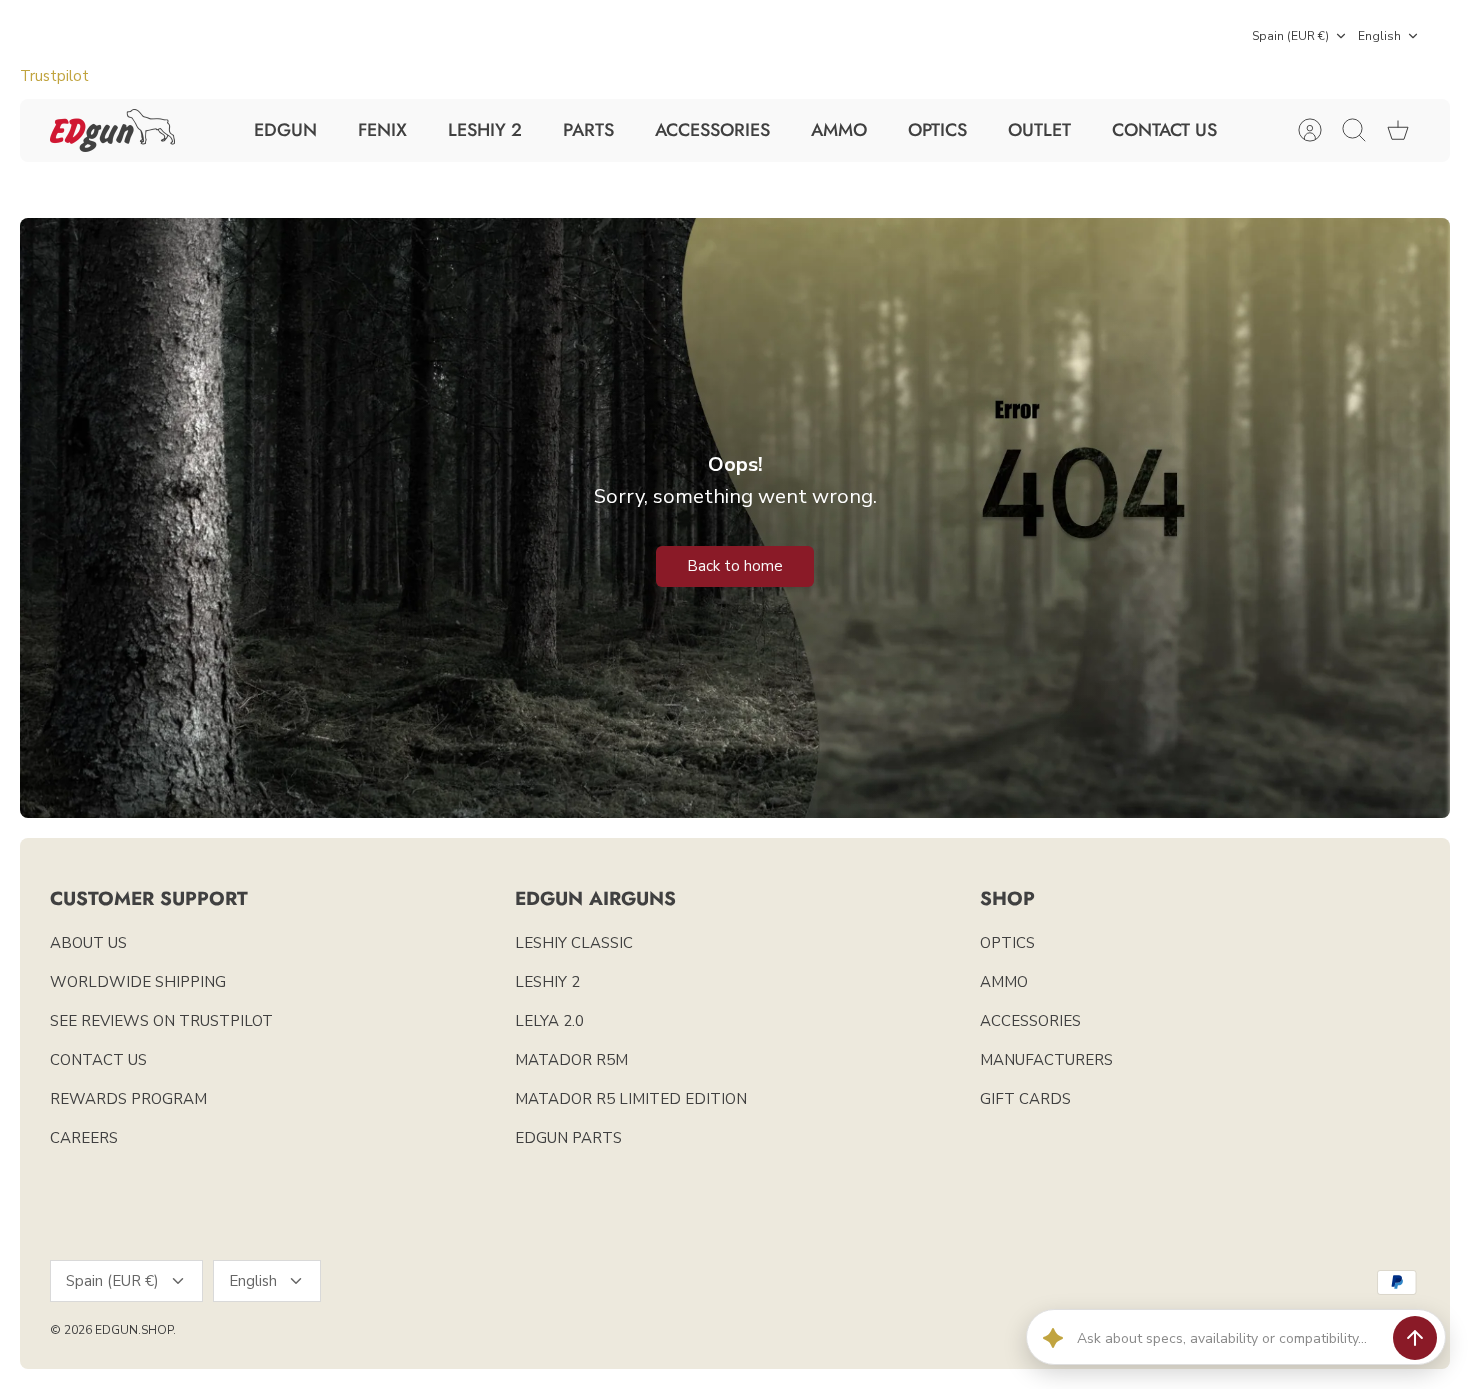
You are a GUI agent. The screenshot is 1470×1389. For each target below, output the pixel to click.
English (1379, 36)
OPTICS (937, 130)
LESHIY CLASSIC (574, 943)
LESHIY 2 (485, 130)
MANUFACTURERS (1046, 1060)
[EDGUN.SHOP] (112, 130)
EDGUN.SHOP (134, 1330)
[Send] (1415, 1338)
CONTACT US (1164, 130)
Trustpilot (54, 76)
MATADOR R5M (571, 1060)
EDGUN (285, 130)
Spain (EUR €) (1290, 36)
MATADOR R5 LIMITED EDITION (631, 1099)
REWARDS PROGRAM (128, 1099)
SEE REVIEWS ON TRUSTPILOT (161, 1021)
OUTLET (1039, 130)
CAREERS (84, 1138)
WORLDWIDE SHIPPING (138, 982)
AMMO (839, 130)
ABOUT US (88, 943)
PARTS (588, 130)
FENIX (382, 130)
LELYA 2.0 (549, 1021)
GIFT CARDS (1025, 1099)
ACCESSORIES (712, 130)
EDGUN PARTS (568, 1138)
